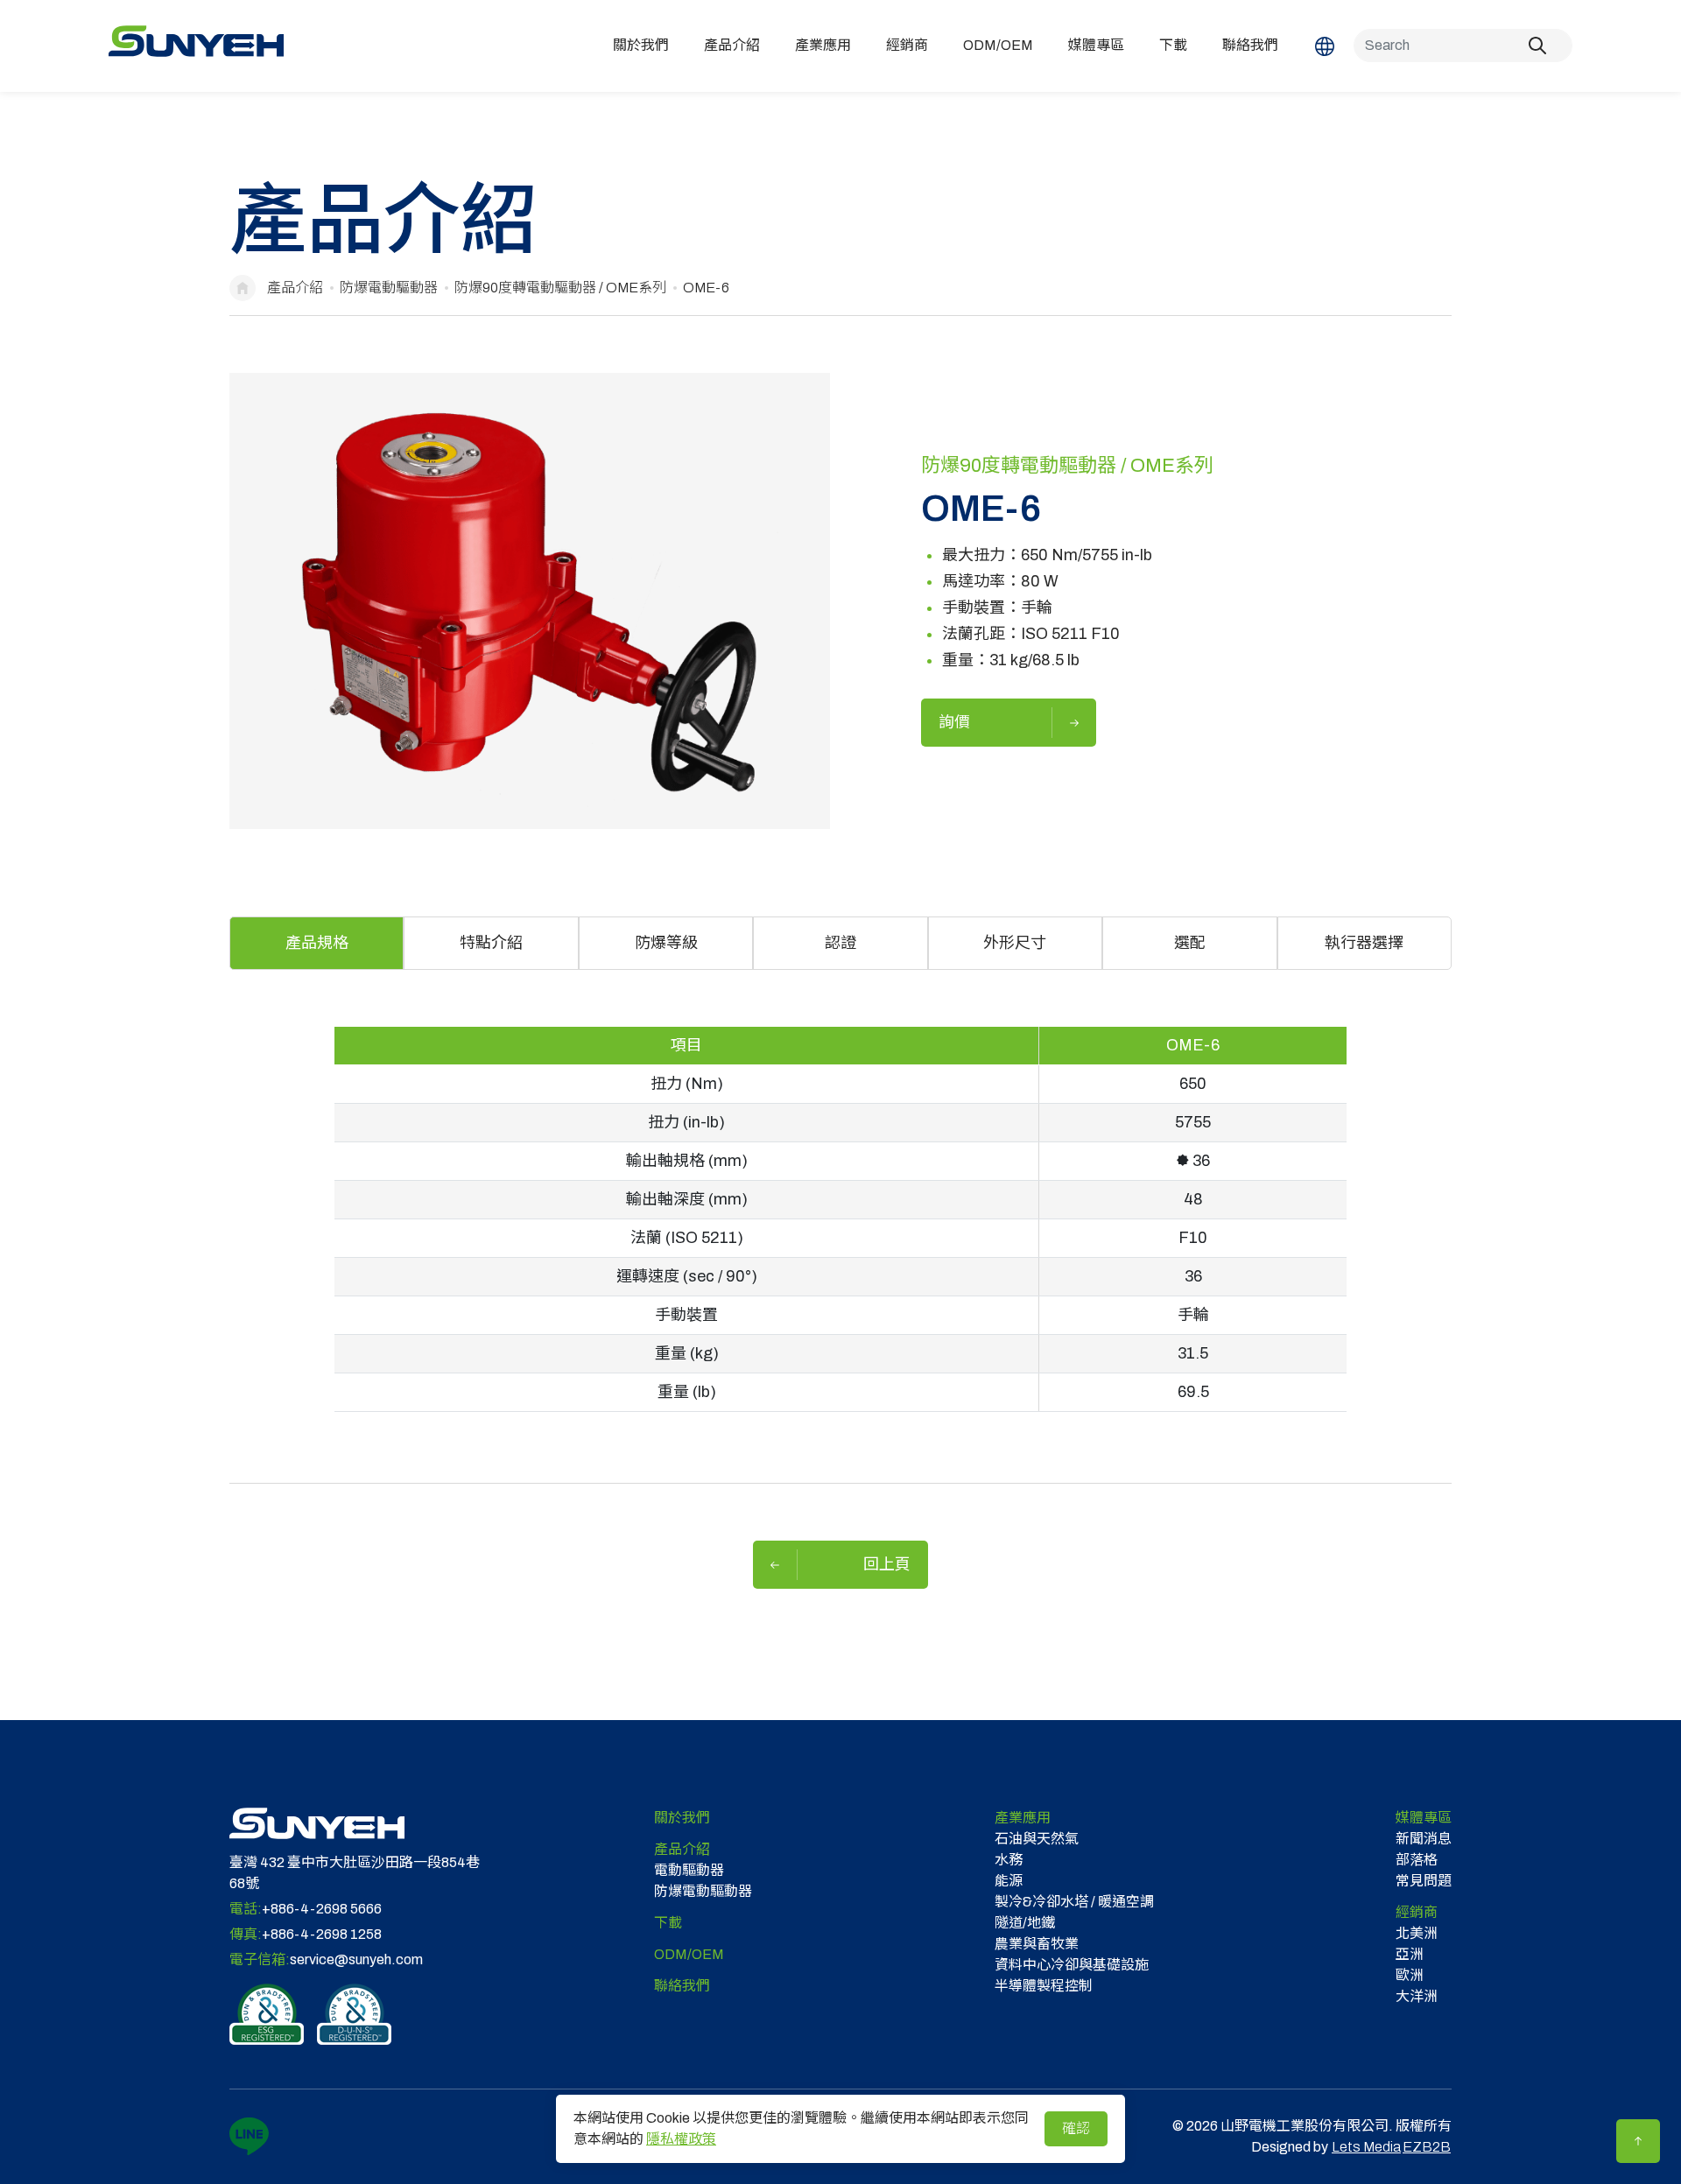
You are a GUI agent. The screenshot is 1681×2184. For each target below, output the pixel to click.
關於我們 (641, 45)
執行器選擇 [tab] (1364, 943)
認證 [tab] (840, 943)
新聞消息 (1424, 1839)
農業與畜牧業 (1037, 1944)
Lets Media (1366, 2147)
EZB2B (1427, 2147)
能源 (1009, 1881)
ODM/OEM (998, 45)
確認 (1076, 2128)
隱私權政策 (681, 2139)
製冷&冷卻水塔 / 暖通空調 (1074, 1902)
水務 (1009, 1860)
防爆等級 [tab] (666, 943)
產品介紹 (732, 45)
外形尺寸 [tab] (1015, 943)
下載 (1173, 45)
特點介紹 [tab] (491, 943)
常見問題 (1424, 1881)
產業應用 (823, 45)
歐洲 (1410, 1975)
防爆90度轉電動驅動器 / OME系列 (560, 288)
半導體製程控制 (1044, 1986)
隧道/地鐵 (1025, 1923)
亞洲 (1410, 1954)
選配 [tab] (1190, 943)
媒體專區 (1096, 45)
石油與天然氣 (1037, 1839)
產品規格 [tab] (317, 943)
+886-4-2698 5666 (322, 1909)
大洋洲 (1417, 1996)
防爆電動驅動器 (389, 288)
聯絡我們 (1250, 45)
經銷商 (907, 45)
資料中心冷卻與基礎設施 (1072, 1965)
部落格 (1417, 1860)
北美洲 (1417, 1933)
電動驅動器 (689, 1870)
